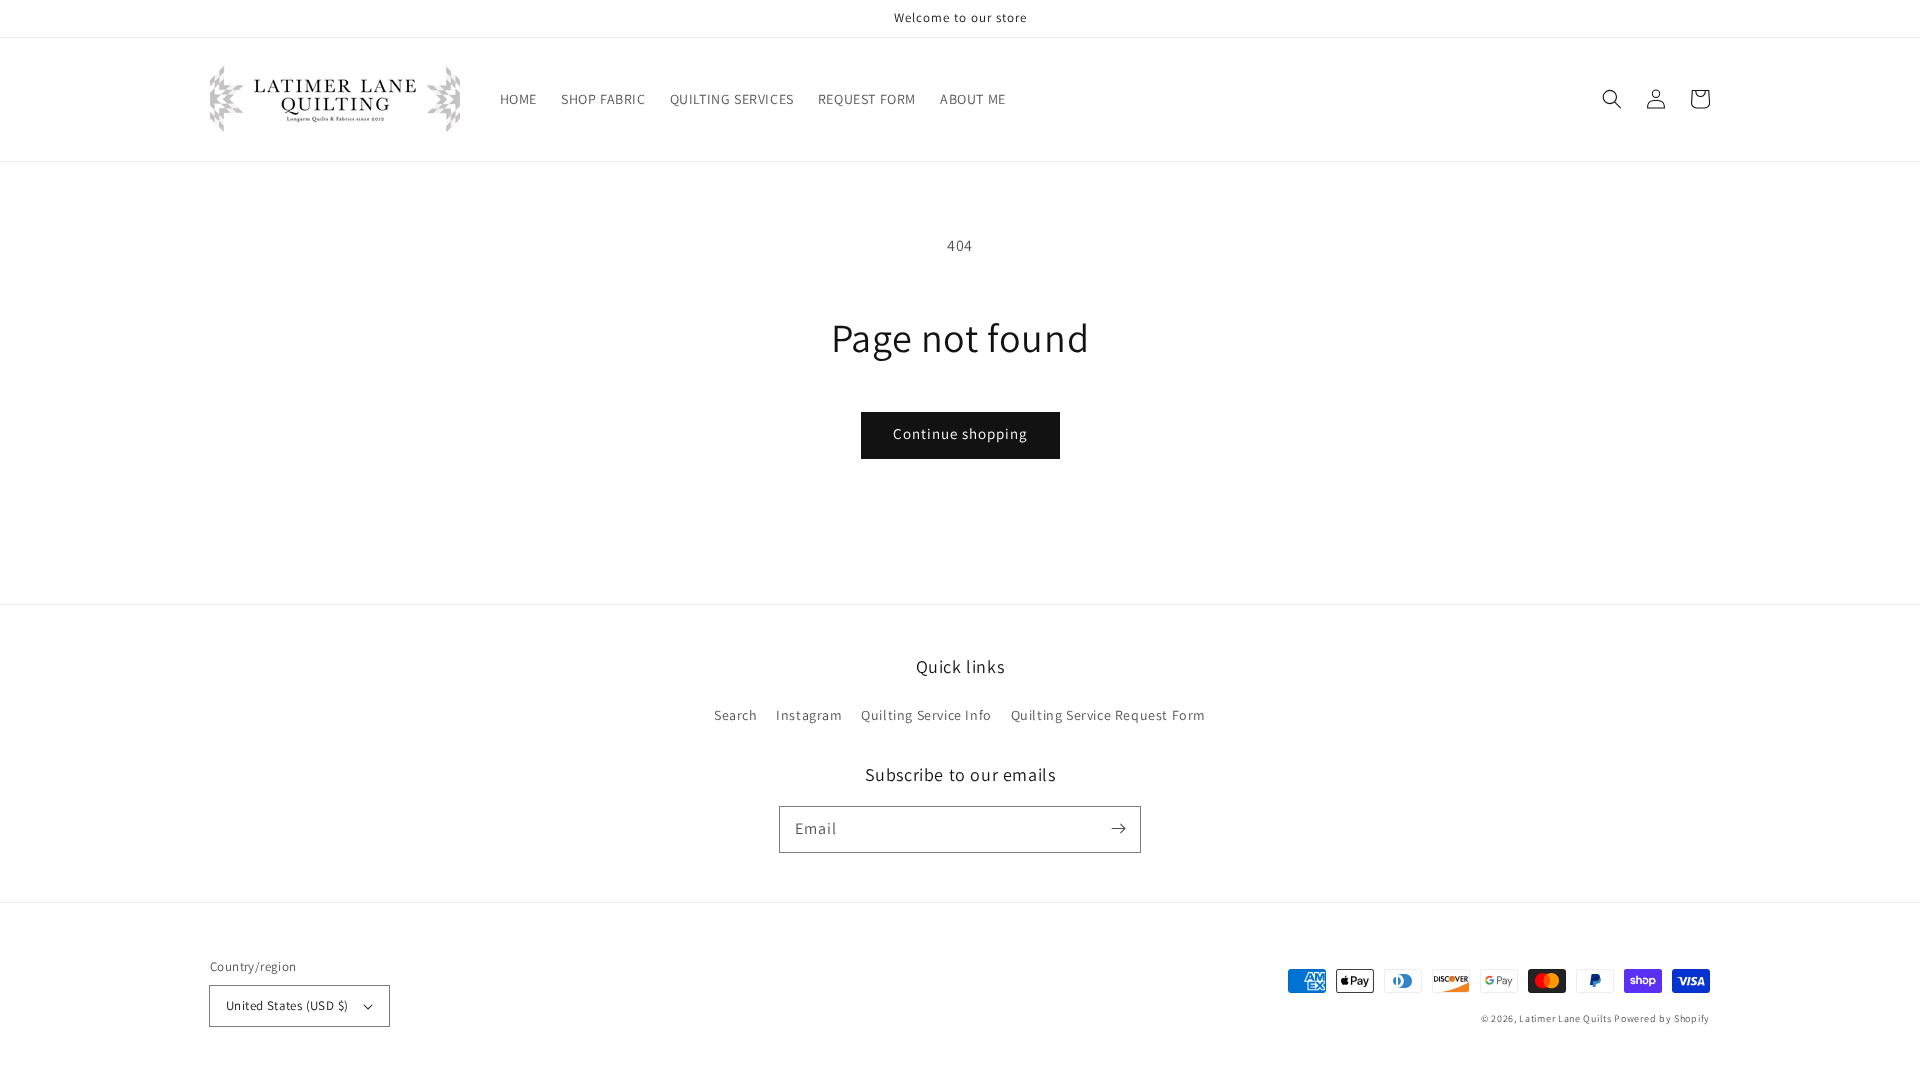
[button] (1612, 99)
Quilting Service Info (926, 715)
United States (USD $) (287, 1005)
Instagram (809, 715)
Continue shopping (960, 433)
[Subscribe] (1118, 829)
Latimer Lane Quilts (1565, 1018)
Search (736, 715)
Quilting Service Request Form (1108, 715)
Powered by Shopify (1662, 1018)
